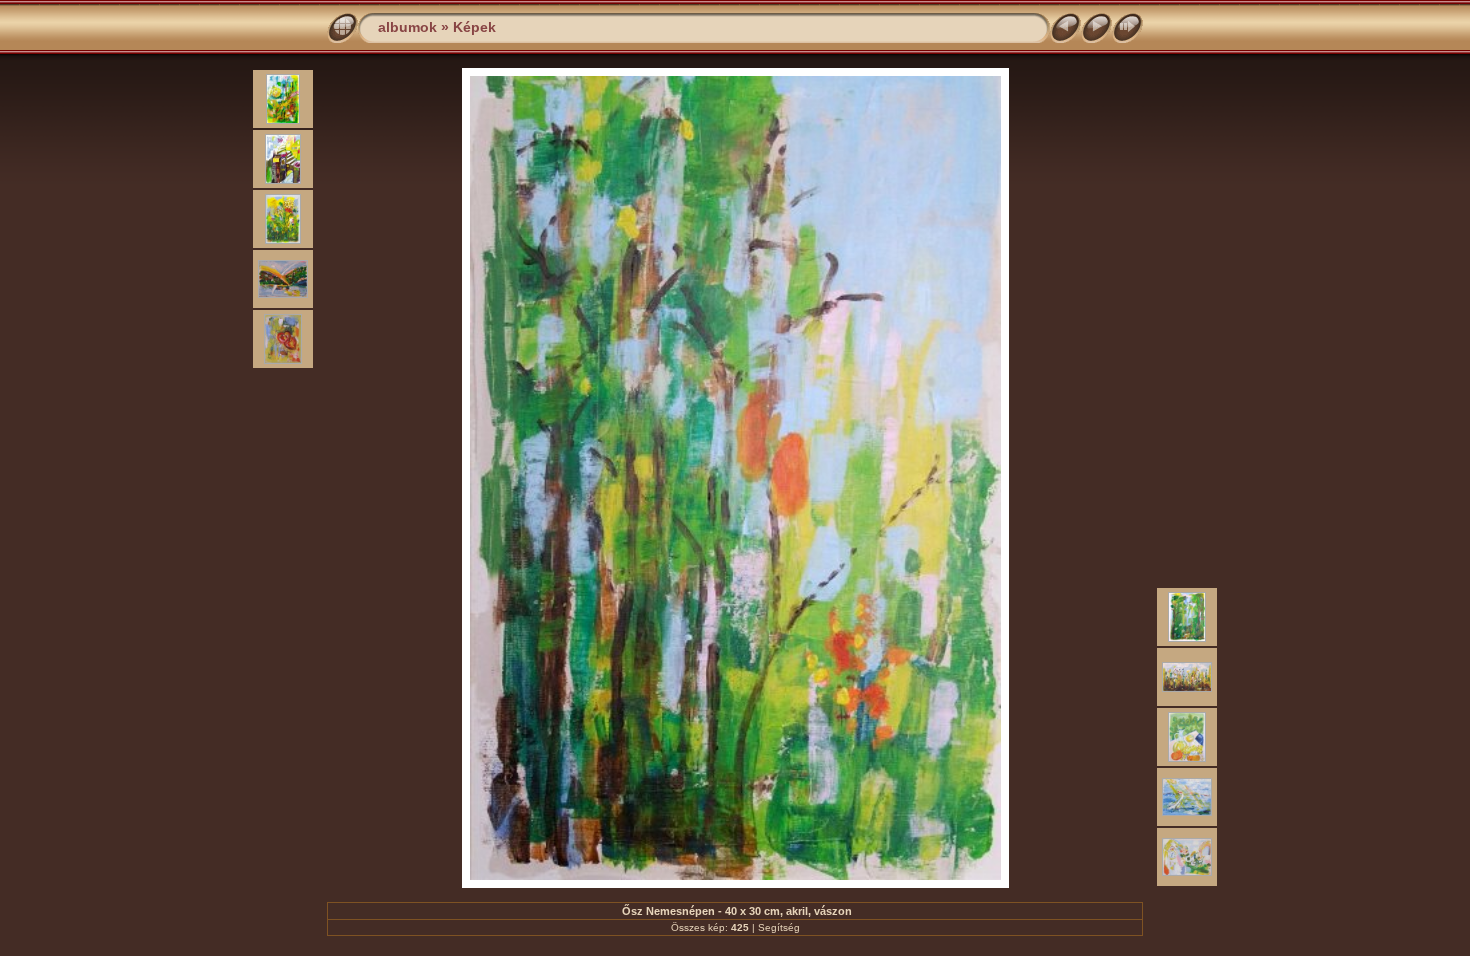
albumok (407, 27)
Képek (474, 27)
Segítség (779, 927)
